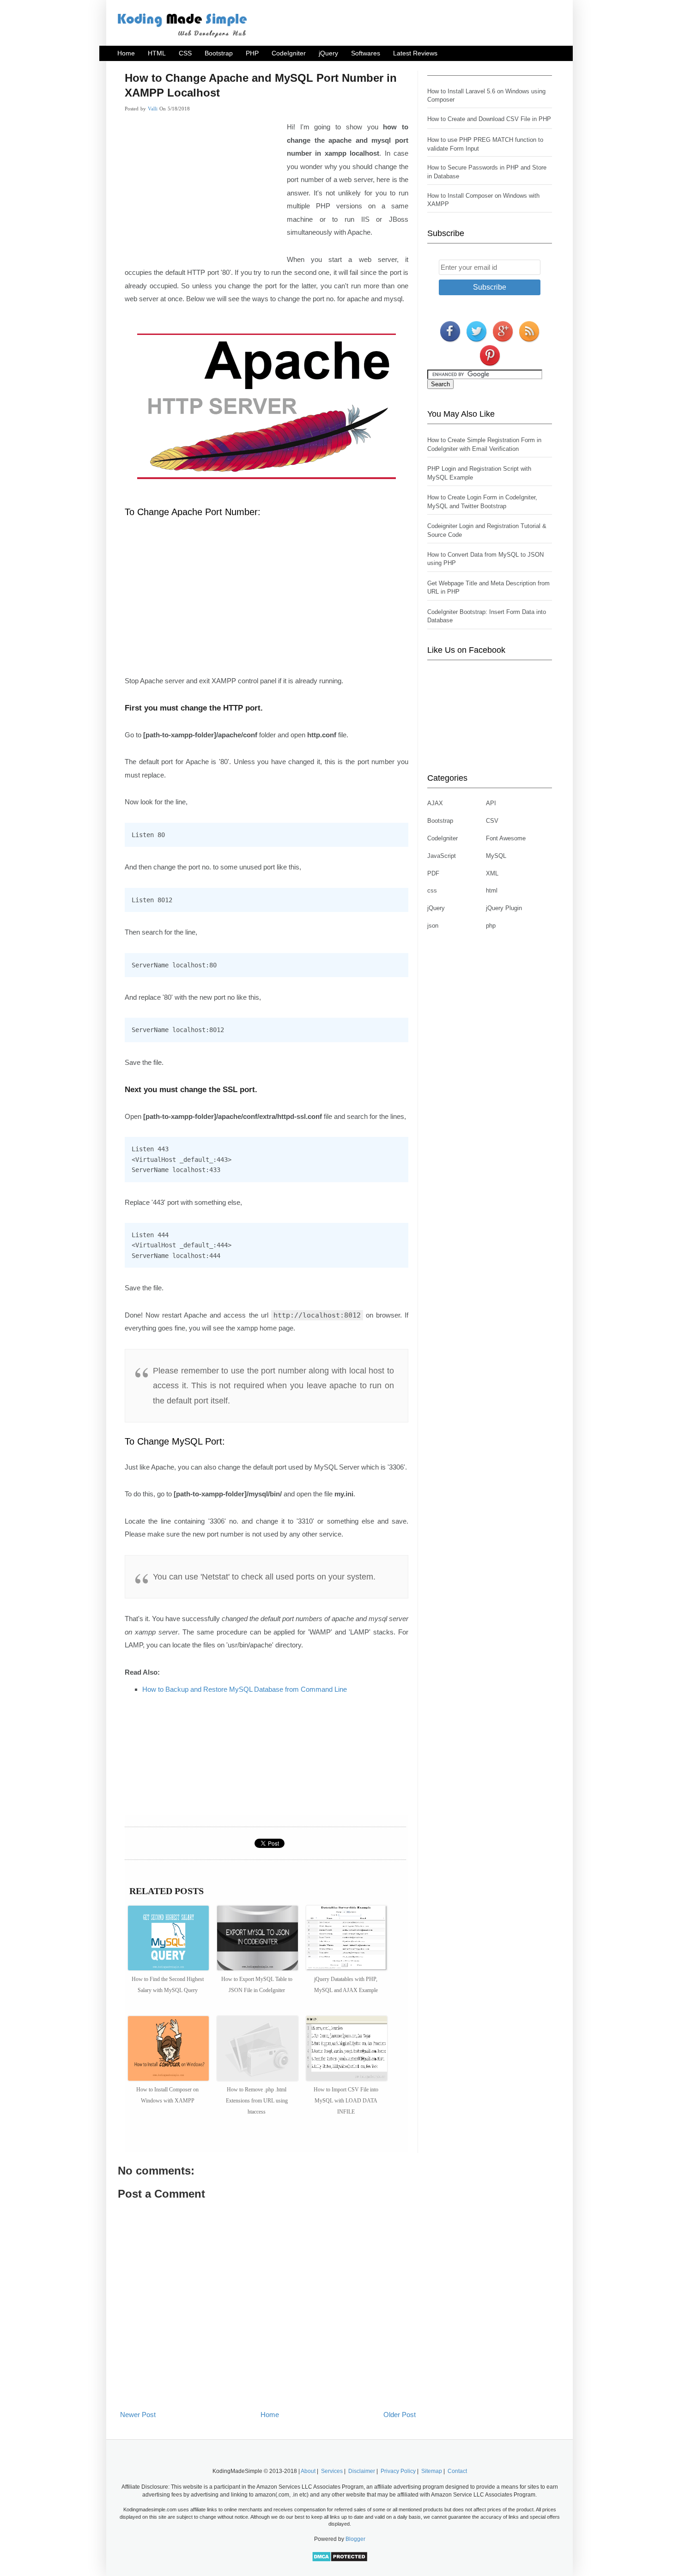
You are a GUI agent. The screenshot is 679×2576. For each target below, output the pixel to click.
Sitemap (432, 2471)
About (308, 2471)
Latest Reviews (415, 53)
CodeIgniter (289, 53)
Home (126, 53)
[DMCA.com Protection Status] (340, 2560)
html (492, 890)
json (433, 926)
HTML (157, 53)
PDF (433, 873)
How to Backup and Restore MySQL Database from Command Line (245, 1689)
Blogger (355, 2539)
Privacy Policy (398, 2471)
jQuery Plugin (504, 908)
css (432, 890)
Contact (457, 2471)
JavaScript (442, 856)
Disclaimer (362, 2471)
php (491, 926)
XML (492, 873)
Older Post (400, 2415)
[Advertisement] (202, 190)
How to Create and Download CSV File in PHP (489, 119)
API (491, 803)
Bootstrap (219, 53)
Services (332, 2471)
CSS (185, 53)
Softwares (366, 53)
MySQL (496, 856)
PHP (252, 53)
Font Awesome (506, 838)
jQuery (328, 53)
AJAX (435, 803)
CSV (492, 821)
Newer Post (138, 2415)
